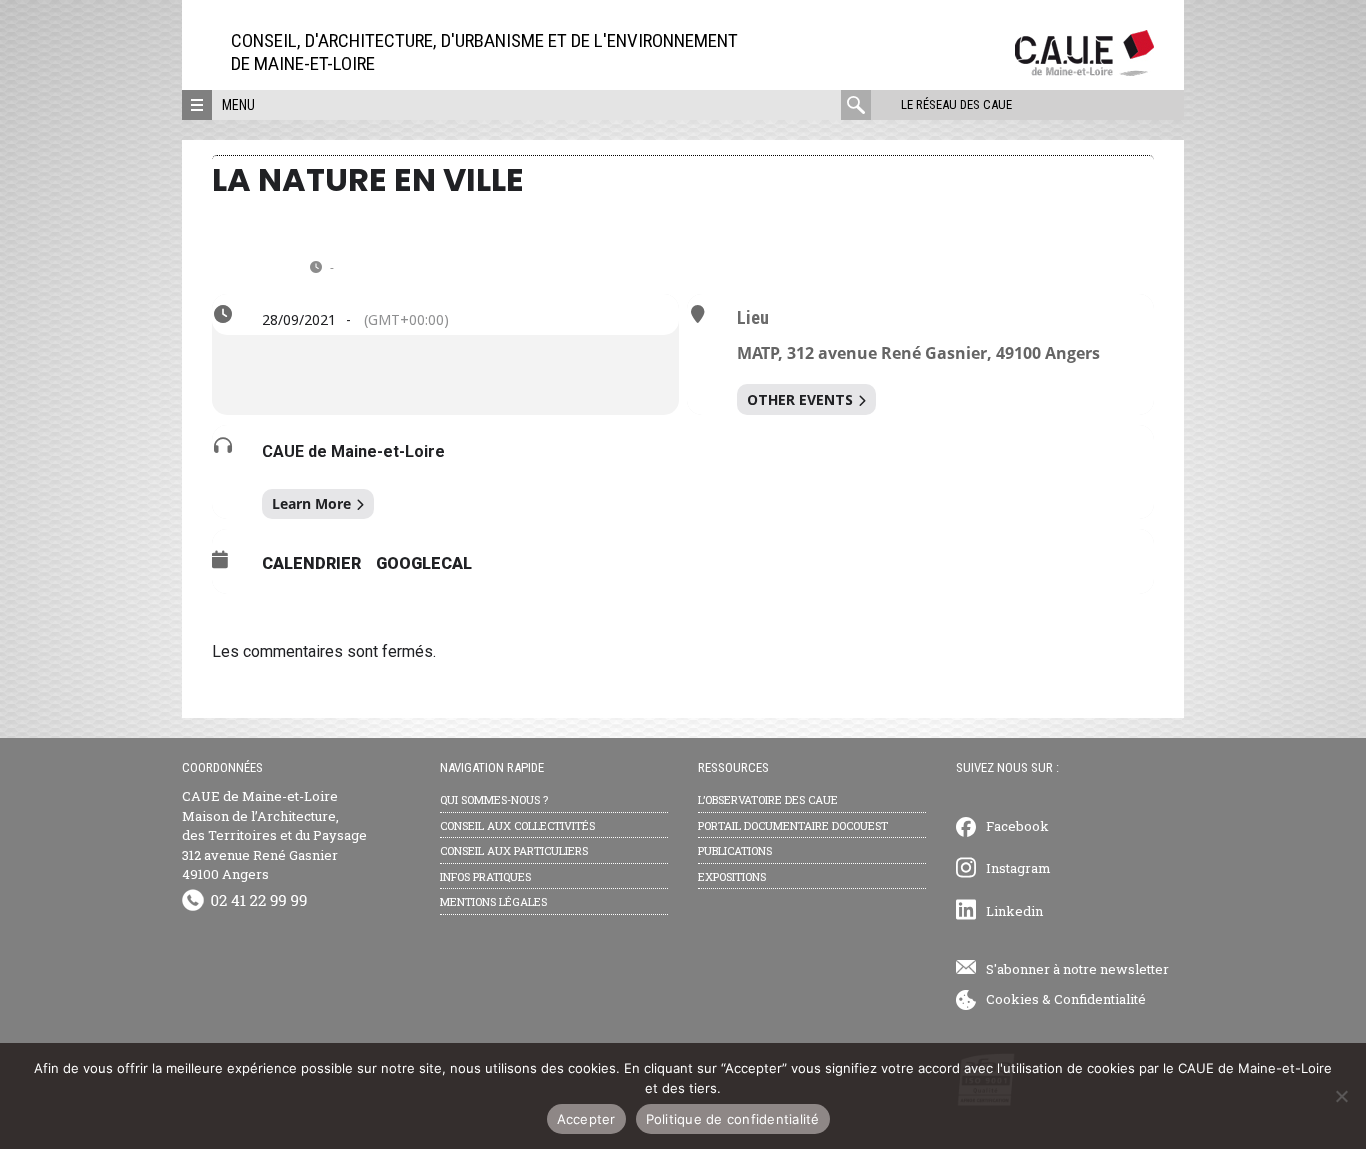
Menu (238, 105)
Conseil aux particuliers (514, 850)
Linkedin (1014, 911)
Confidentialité (1100, 999)
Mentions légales (493, 901)
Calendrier (311, 563)
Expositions (732, 876)
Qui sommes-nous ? (494, 799)
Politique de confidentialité (733, 1119)
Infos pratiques (485, 876)
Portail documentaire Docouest (793, 825)
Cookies (1012, 999)
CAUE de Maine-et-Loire (353, 451)
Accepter (586, 1119)
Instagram (1018, 868)
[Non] (1341, 1096)
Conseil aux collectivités (517, 825)
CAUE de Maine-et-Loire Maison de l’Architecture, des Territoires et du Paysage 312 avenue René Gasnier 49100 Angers (274, 835)
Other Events (800, 399)
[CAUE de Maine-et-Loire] (1084, 70)
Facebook (1017, 826)
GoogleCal (424, 563)
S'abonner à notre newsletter (1077, 969)
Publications (735, 850)
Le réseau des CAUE (956, 104)
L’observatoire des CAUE (768, 799)
